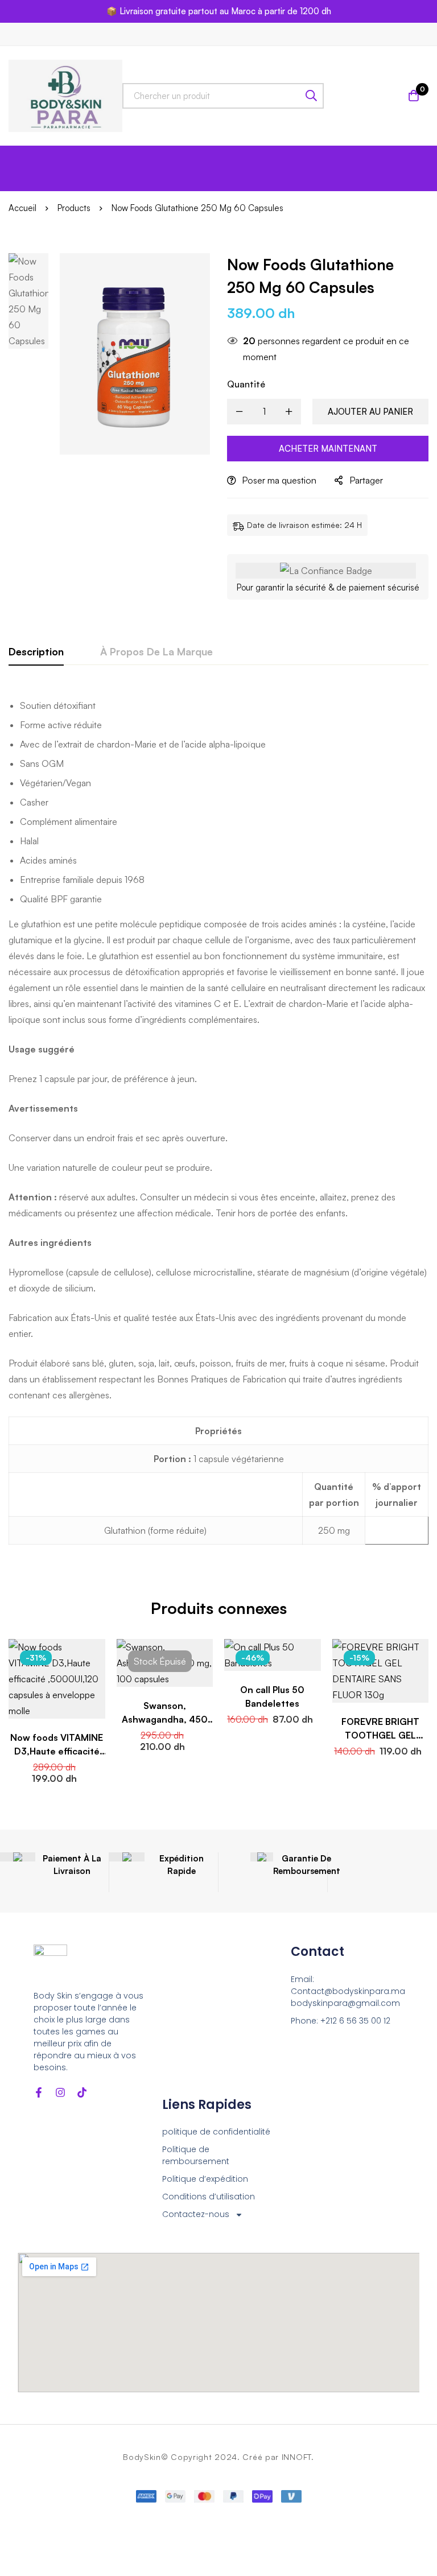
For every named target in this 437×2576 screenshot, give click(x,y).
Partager (366, 480)
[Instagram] (60, 2092)
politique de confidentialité (216, 2132)
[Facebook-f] (39, 2092)
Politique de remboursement (196, 2155)
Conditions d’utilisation (209, 2197)
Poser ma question (279, 480)
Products (74, 208)
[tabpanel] (218, 1123)
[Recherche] (311, 96)
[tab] (36, 652)
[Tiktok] (82, 2092)
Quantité (246, 384)
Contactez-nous (196, 2214)
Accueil (22, 208)
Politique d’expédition (205, 2179)
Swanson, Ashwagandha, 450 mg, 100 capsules (165, 1719)
